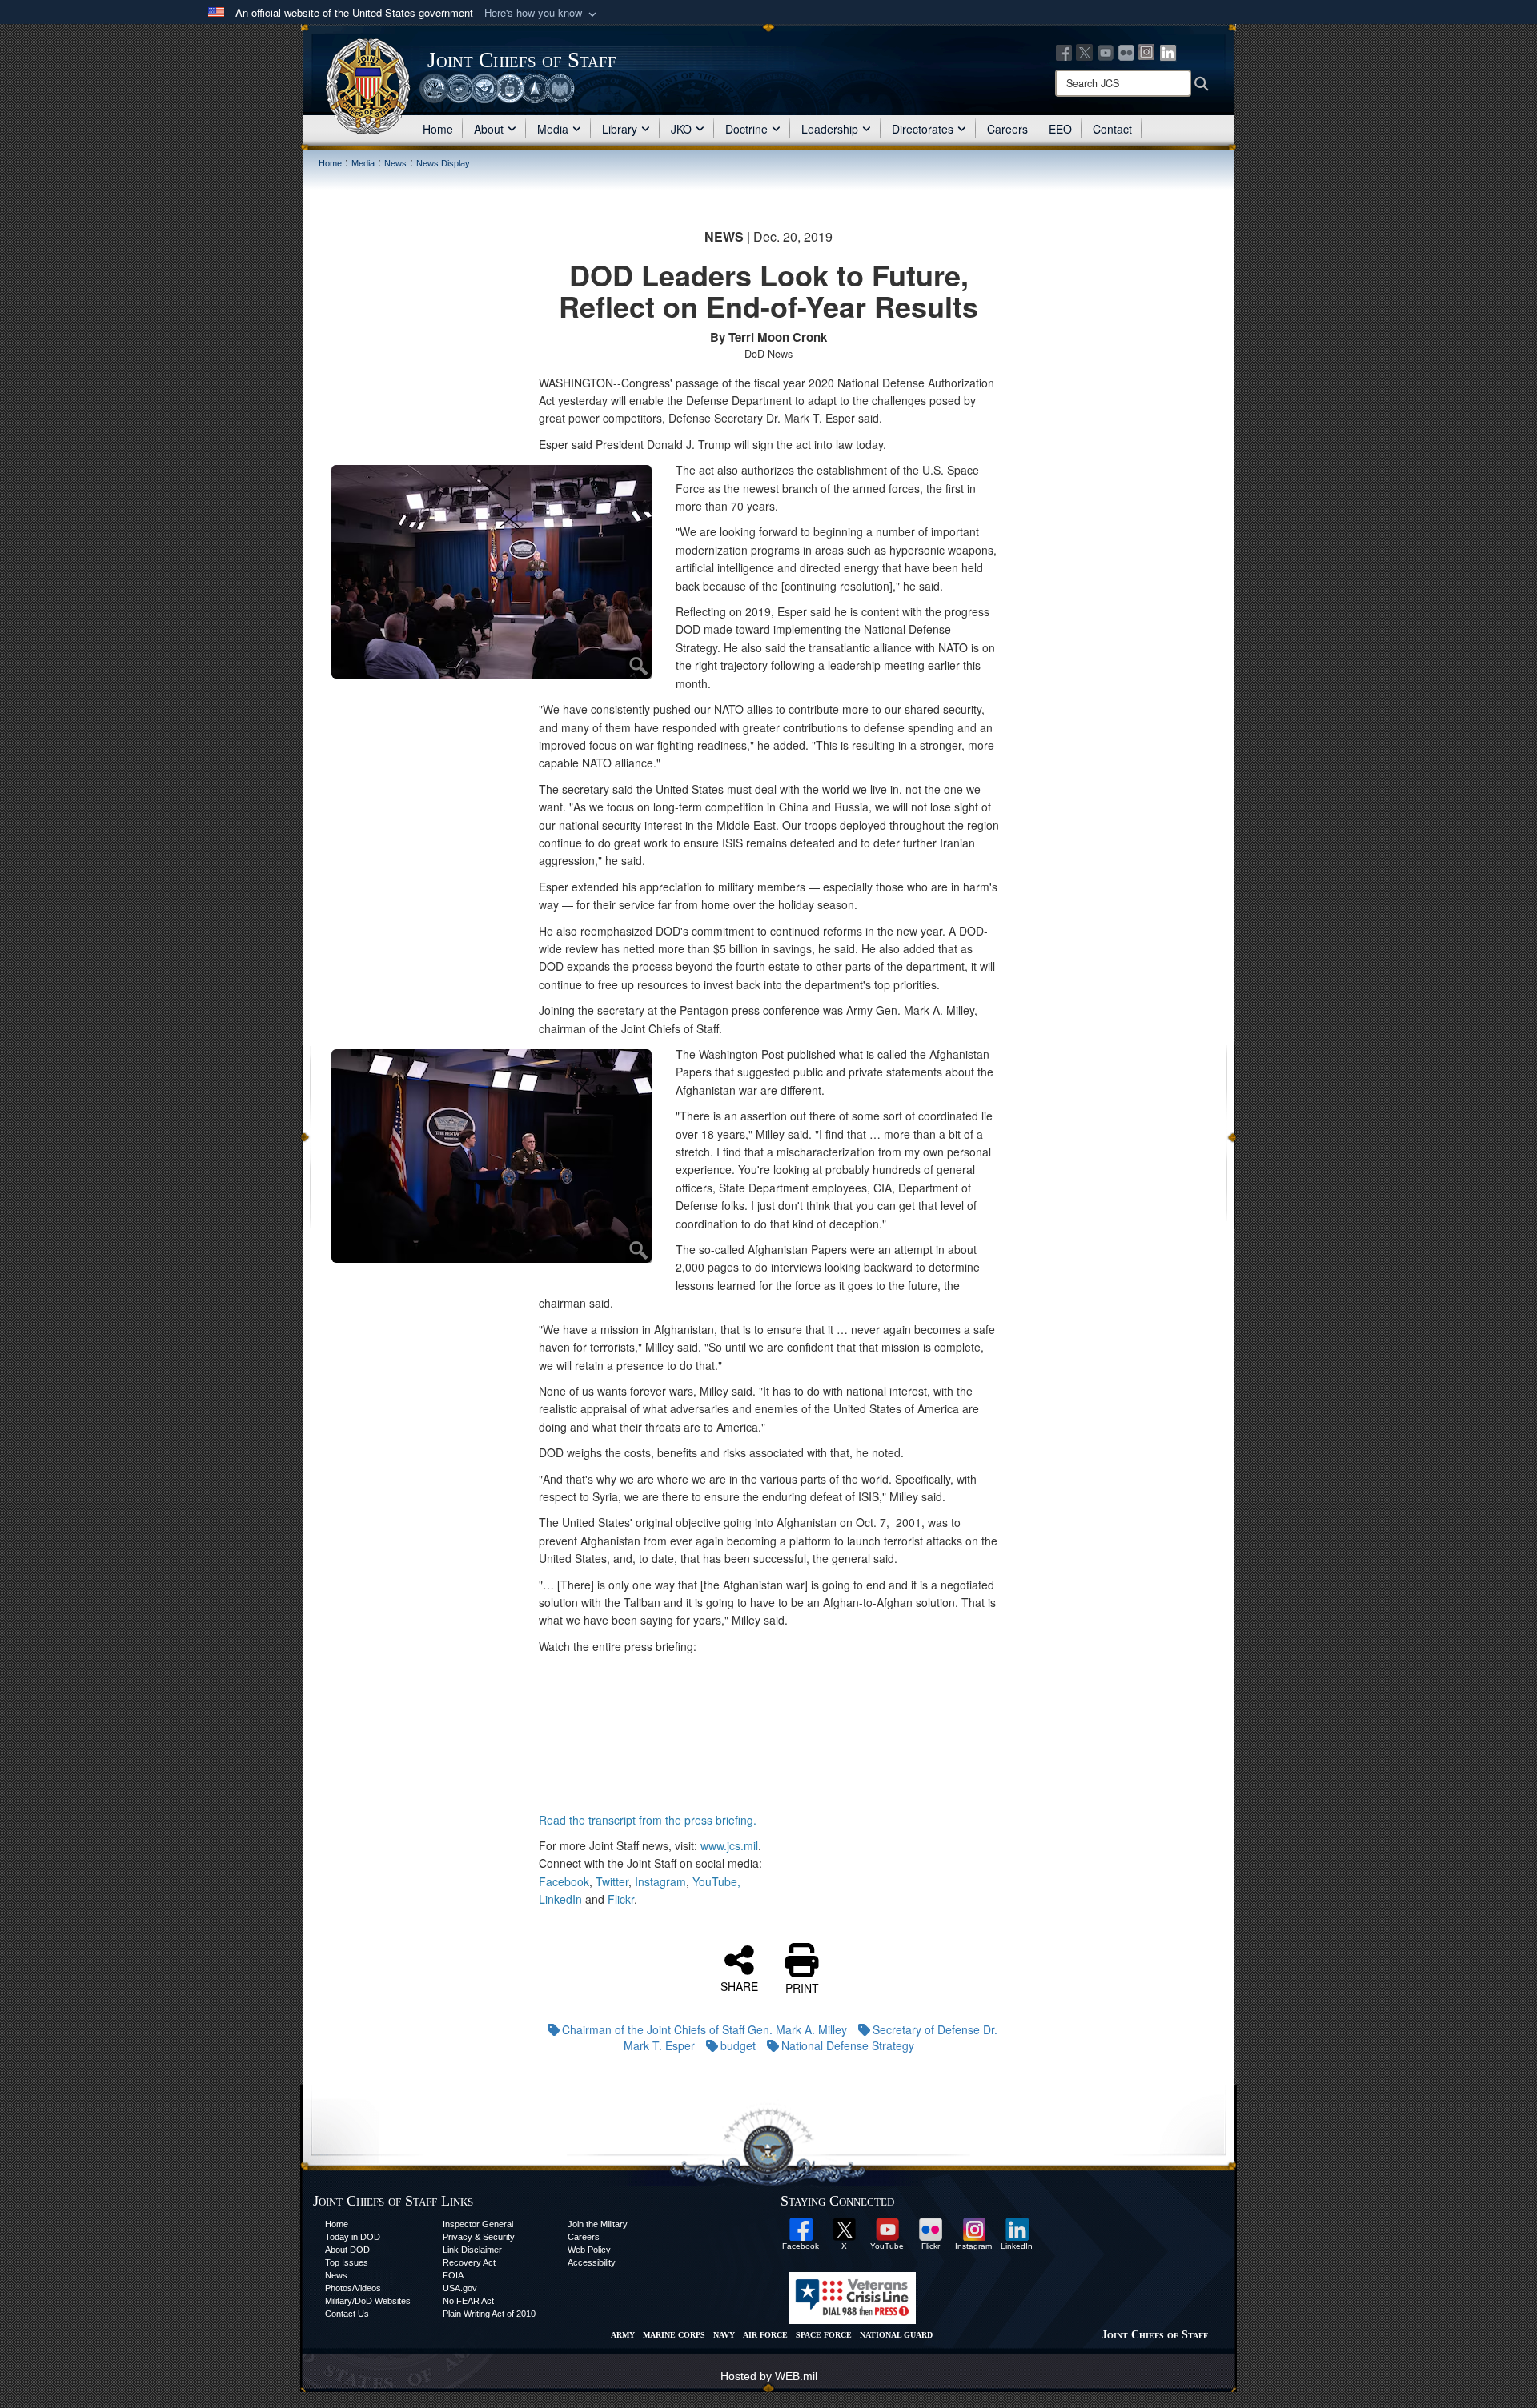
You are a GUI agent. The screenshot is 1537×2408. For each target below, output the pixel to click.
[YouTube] (1106, 51)
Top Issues (347, 2262)
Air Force (765, 2335)
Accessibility (592, 2262)
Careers (1007, 129)
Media (553, 129)
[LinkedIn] (1168, 51)
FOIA (453, 2275)
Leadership (830, 129)
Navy (724, 2335)
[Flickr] (1126, 51)
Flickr (621, 1899)
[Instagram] (1147, 51)
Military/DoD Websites (368, 2301)
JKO (681, 129)
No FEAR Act (468, 2301)
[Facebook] (1064, 51)
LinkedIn (560, 1899)
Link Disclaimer (472, 2250)
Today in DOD (353, 2237)
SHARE (739, 1985)
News (336, 2275)
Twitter (612, 1881)
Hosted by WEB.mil (769, 2376)
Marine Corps (674, 2335)
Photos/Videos (353, 2288)
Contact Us (347, 2314)
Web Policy (589, 2250)
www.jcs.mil (729, 1845)
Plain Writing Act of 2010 (489, 2314)
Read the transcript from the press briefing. (648, 1820)
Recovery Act (469, 2262)
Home (438, 129)
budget (738, 2045)
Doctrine (746, 129)
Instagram (660, 1881)
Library (620, 129)
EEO (1060, 129)
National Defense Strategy (848, 2045)
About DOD (347, 2250)
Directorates (923, 129)
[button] (542, 13)
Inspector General (478, 2224)
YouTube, (716, 1881)
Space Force (824, 2335)
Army (623, 2335)
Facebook (564, 1881)
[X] (1085, 51)
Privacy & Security (479, 2237)
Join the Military (598, 2224)
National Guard (896, 2335)
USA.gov (460, 2288)
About (489, 129)
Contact (1112, 129)
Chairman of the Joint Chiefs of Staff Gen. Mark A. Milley (704, 2029)
